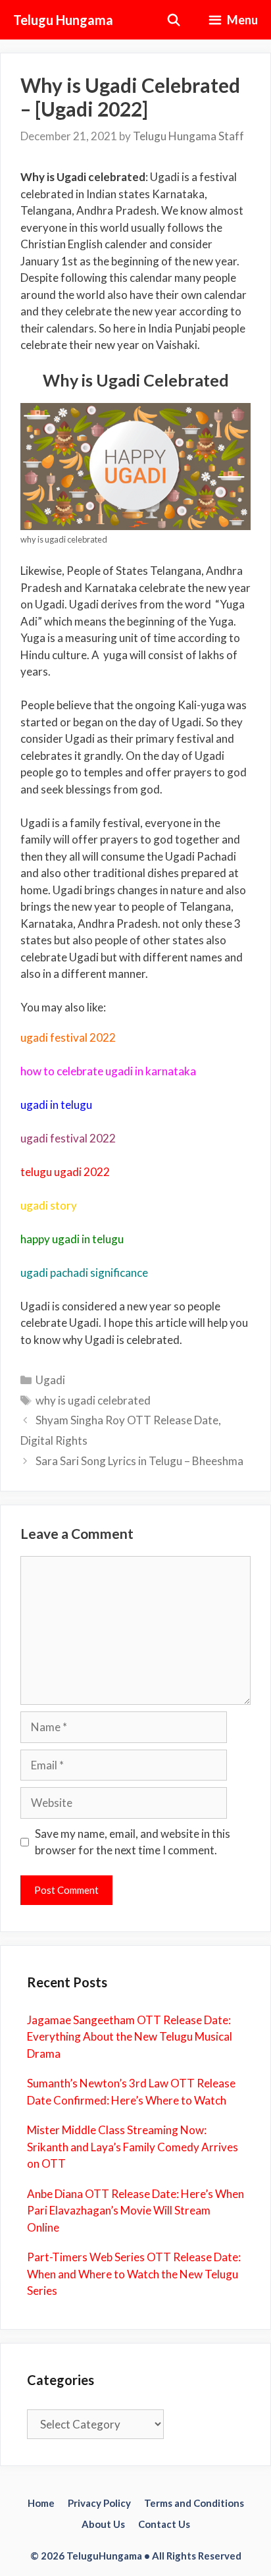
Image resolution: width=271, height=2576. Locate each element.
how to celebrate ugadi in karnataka (108, 1071)
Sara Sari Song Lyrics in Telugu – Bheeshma (139, 1461)
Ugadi (50, 1380)
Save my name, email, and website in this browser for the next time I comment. (133, 1842)
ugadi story (49, 1205)
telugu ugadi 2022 (65, 1172)
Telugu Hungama (63, 20)
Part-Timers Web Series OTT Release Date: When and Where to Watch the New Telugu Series (134, 2274)
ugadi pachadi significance (84, 1273)
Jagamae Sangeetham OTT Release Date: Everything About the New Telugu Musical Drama (130, 2037)
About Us (103, 2524)
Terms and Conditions (194, 2503)
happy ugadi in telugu (72, 1239)
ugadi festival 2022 (68, 1037)
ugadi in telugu (56, 1105)
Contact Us (164, 2524)
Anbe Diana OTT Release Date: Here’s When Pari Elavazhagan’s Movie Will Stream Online (135, 2211)
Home (41, 2503)
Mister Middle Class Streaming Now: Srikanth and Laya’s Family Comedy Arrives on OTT (133, 2147)
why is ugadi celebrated (93, 1400)
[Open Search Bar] (174, 20)
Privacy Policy (99, 2503)
